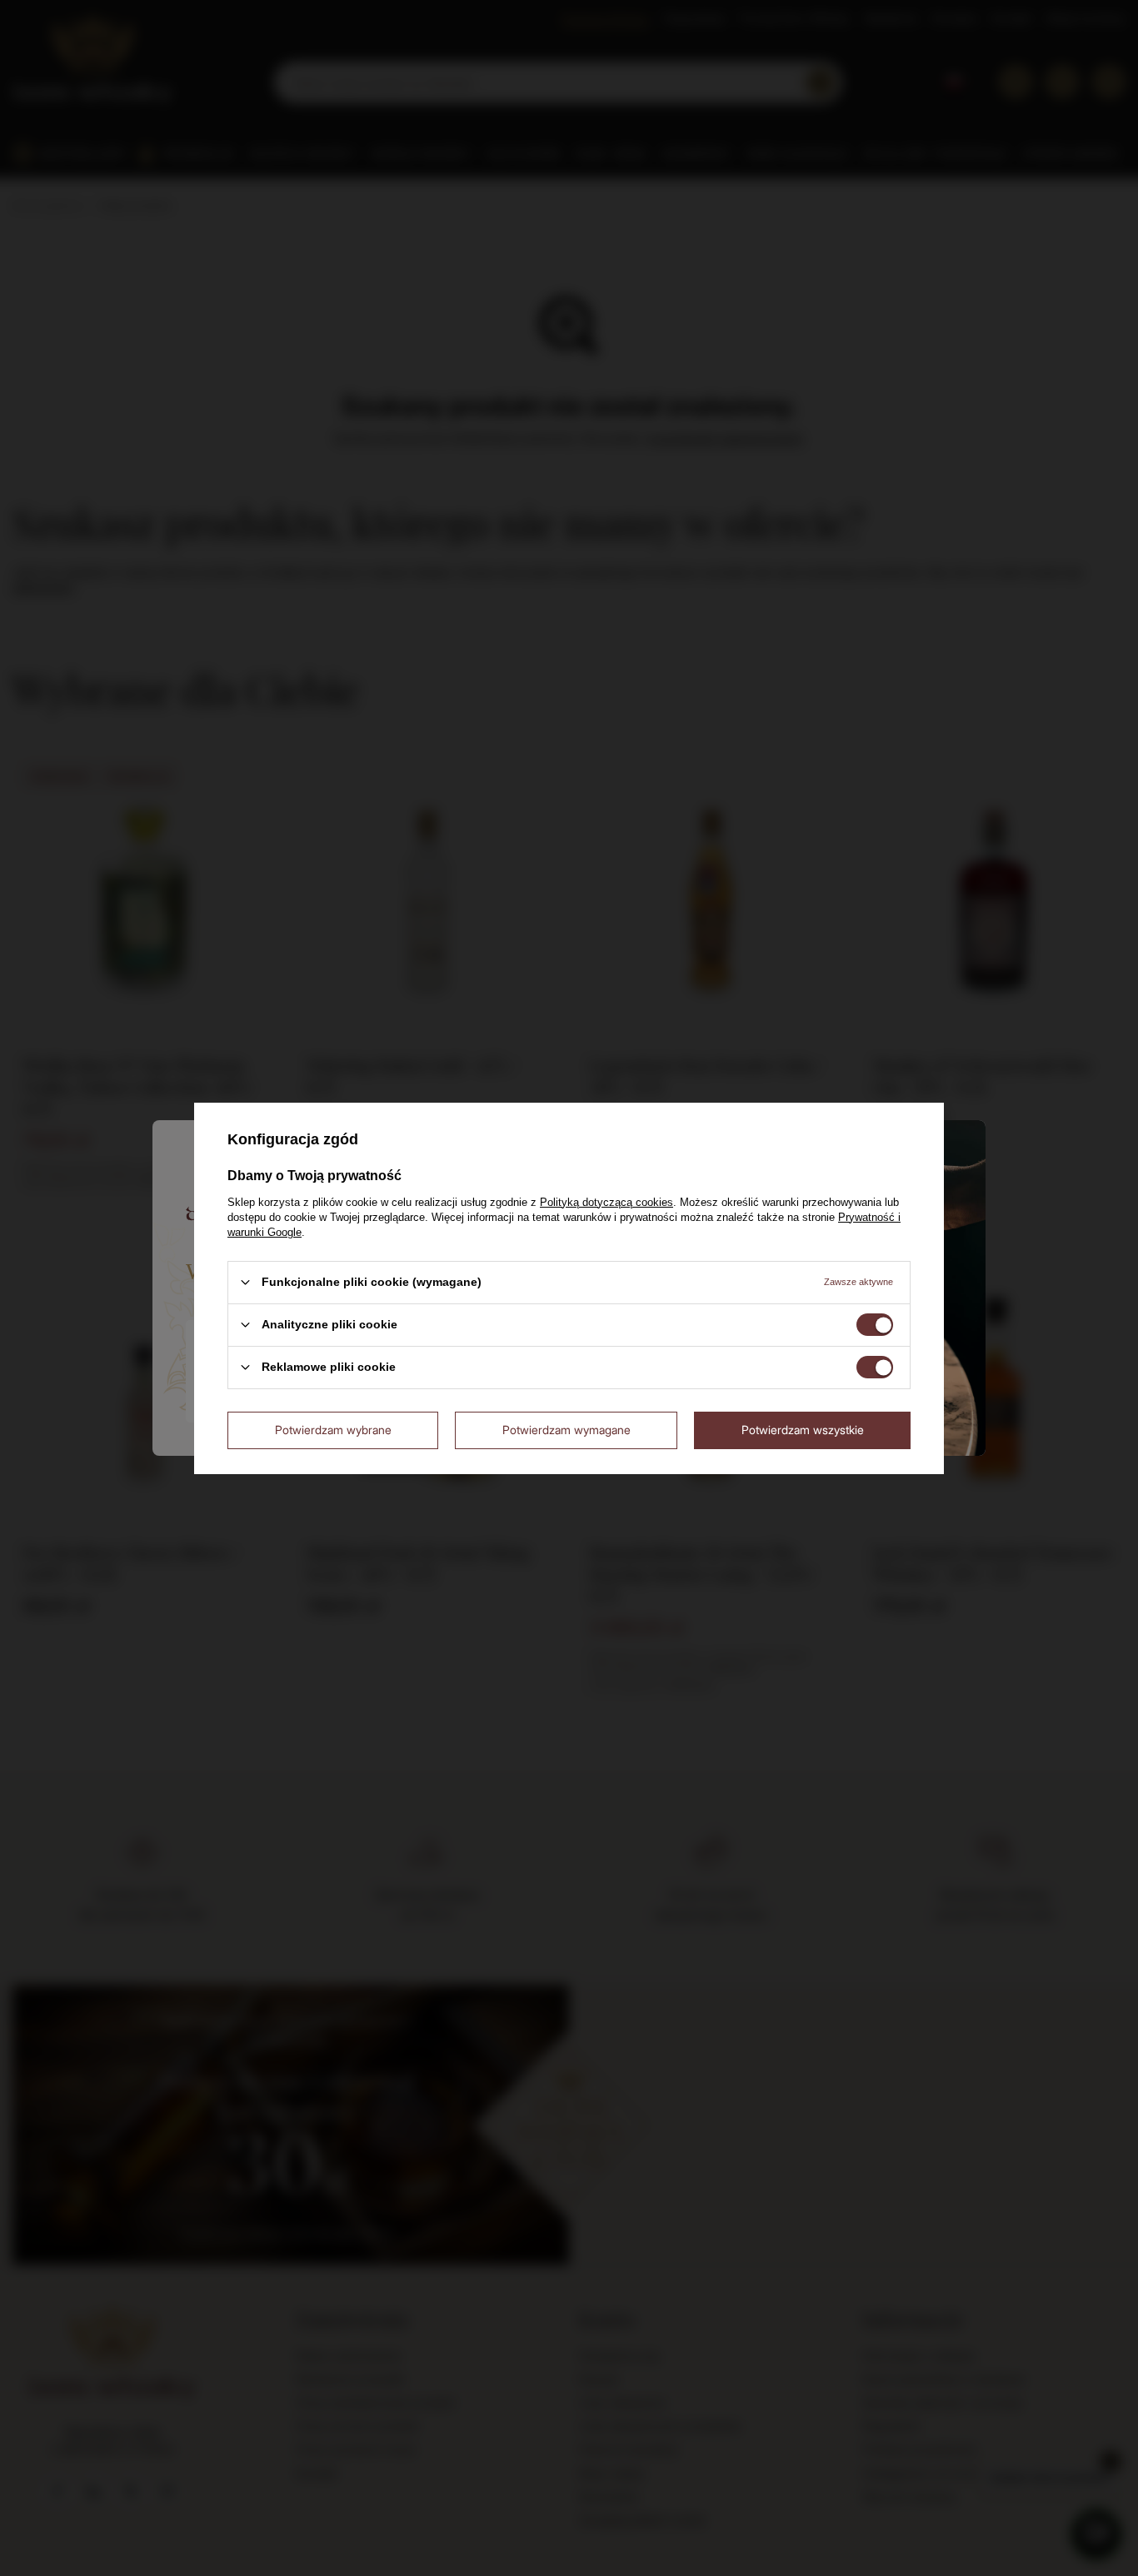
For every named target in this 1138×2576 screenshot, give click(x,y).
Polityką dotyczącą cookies (606, 1201)
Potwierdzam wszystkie (803, 1430)
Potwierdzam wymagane (567, 1430)
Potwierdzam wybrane (333, 1430)
